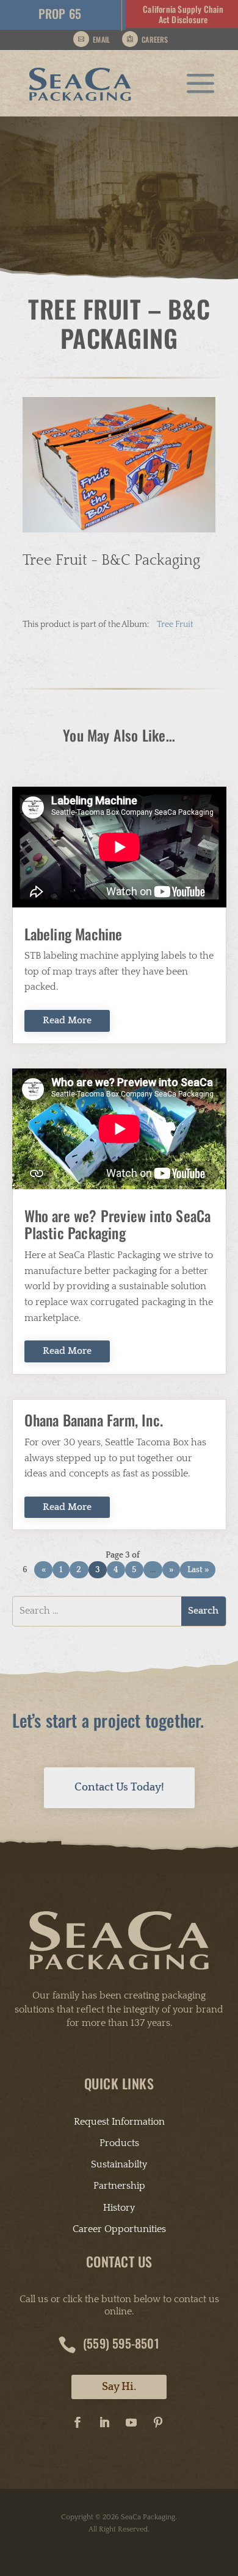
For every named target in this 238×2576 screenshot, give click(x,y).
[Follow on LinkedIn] (104, 2422)
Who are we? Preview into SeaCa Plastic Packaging (118, 1224)
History (119, 2208)
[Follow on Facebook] (78, 2422)
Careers (155, 39)
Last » (198, 1570)
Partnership (119, 2186)
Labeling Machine (74, 934)
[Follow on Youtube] (131, 2422)
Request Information (119, 2122)
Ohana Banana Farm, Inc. (94, 1420)
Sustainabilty (119, 2164)
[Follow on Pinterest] (158, 2422)
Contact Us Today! (119, 1787)
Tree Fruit (175, 624)
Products (119, 2143)
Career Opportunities (119, 2229)
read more (67, 1020)
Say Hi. (119, 2387)
